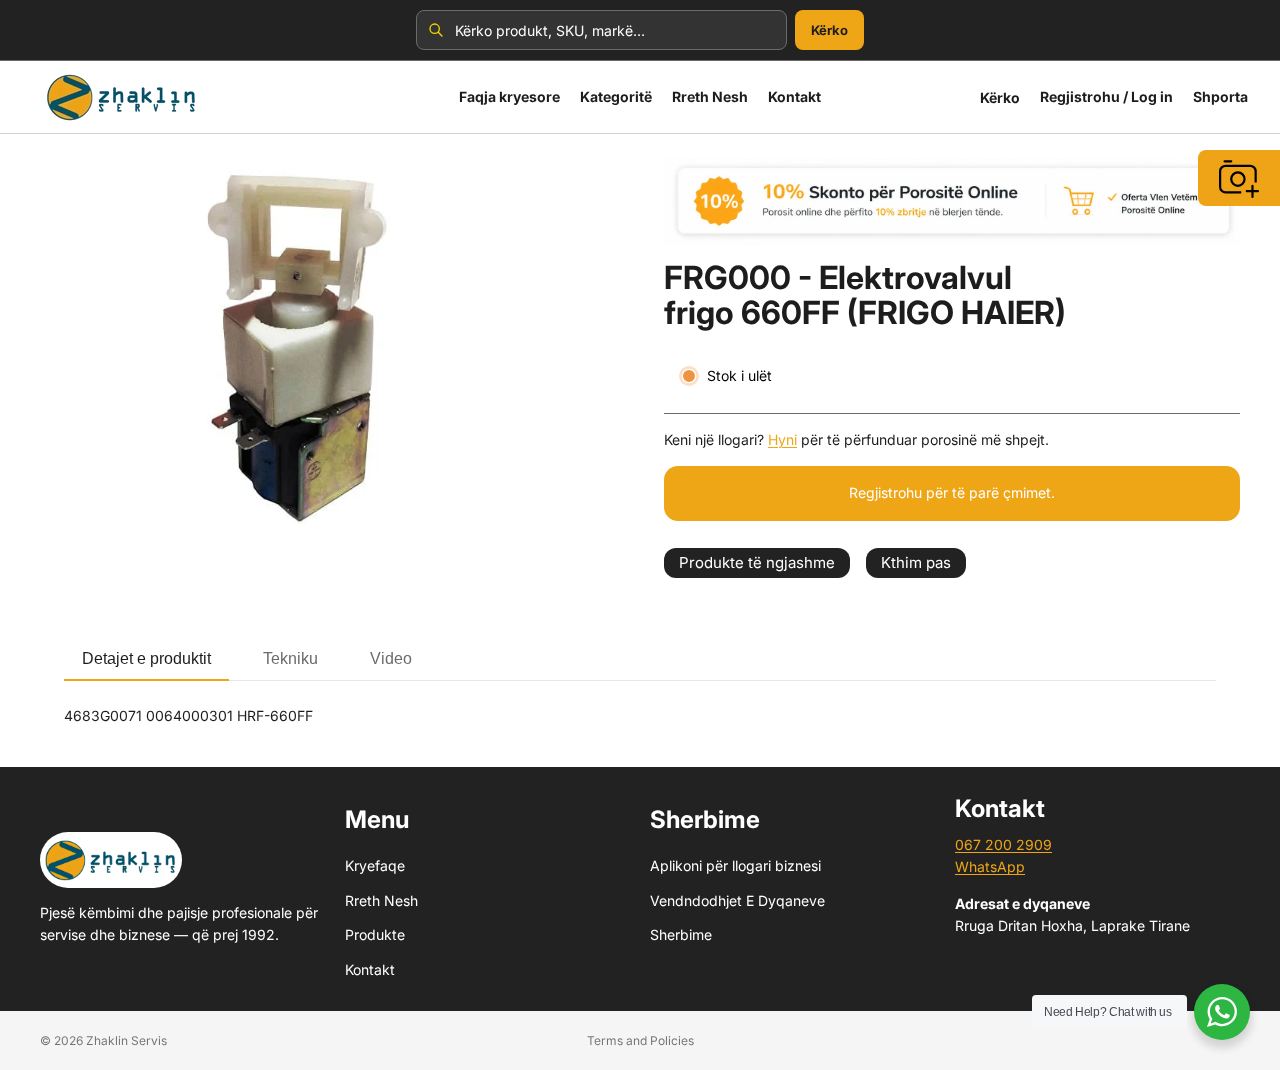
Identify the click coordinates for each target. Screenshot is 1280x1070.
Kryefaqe (375, 866)
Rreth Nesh (381, 900)
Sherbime (681, 934)
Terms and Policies (640, 1040)
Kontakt (370, 969)
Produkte (375, 934)
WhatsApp (990, 867)
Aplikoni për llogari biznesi (735, 866)
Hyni (782, 439)
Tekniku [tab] (290, 658)
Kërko (829, 30)
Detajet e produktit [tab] (146, 658)
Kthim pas (916, 562)
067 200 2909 (1003, 844)
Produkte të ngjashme (757, 562)
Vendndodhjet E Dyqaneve (737, 900)
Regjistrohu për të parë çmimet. (952, 492)
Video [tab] (391, 658)
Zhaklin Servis (126, 1040)
